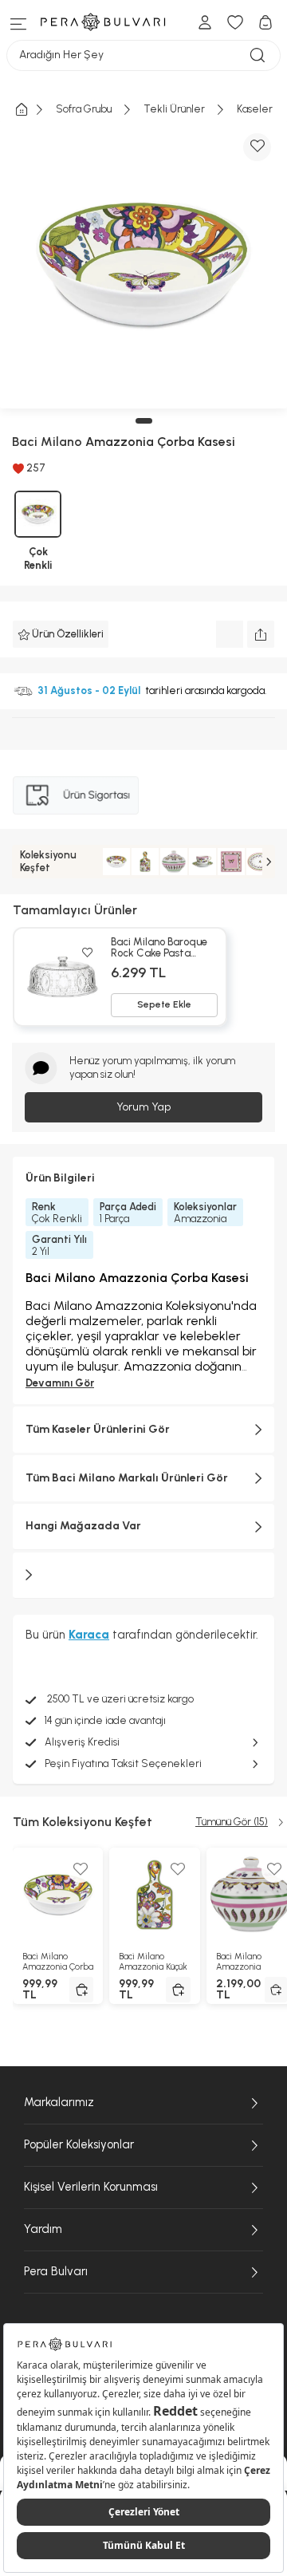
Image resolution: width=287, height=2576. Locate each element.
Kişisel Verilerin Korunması (91, 2187)
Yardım (43, 2229)
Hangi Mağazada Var (83, 1526)
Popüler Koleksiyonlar (79, 2144)
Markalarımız (59, 2102)
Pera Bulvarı (56, 2271)
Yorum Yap (143, 1107)
